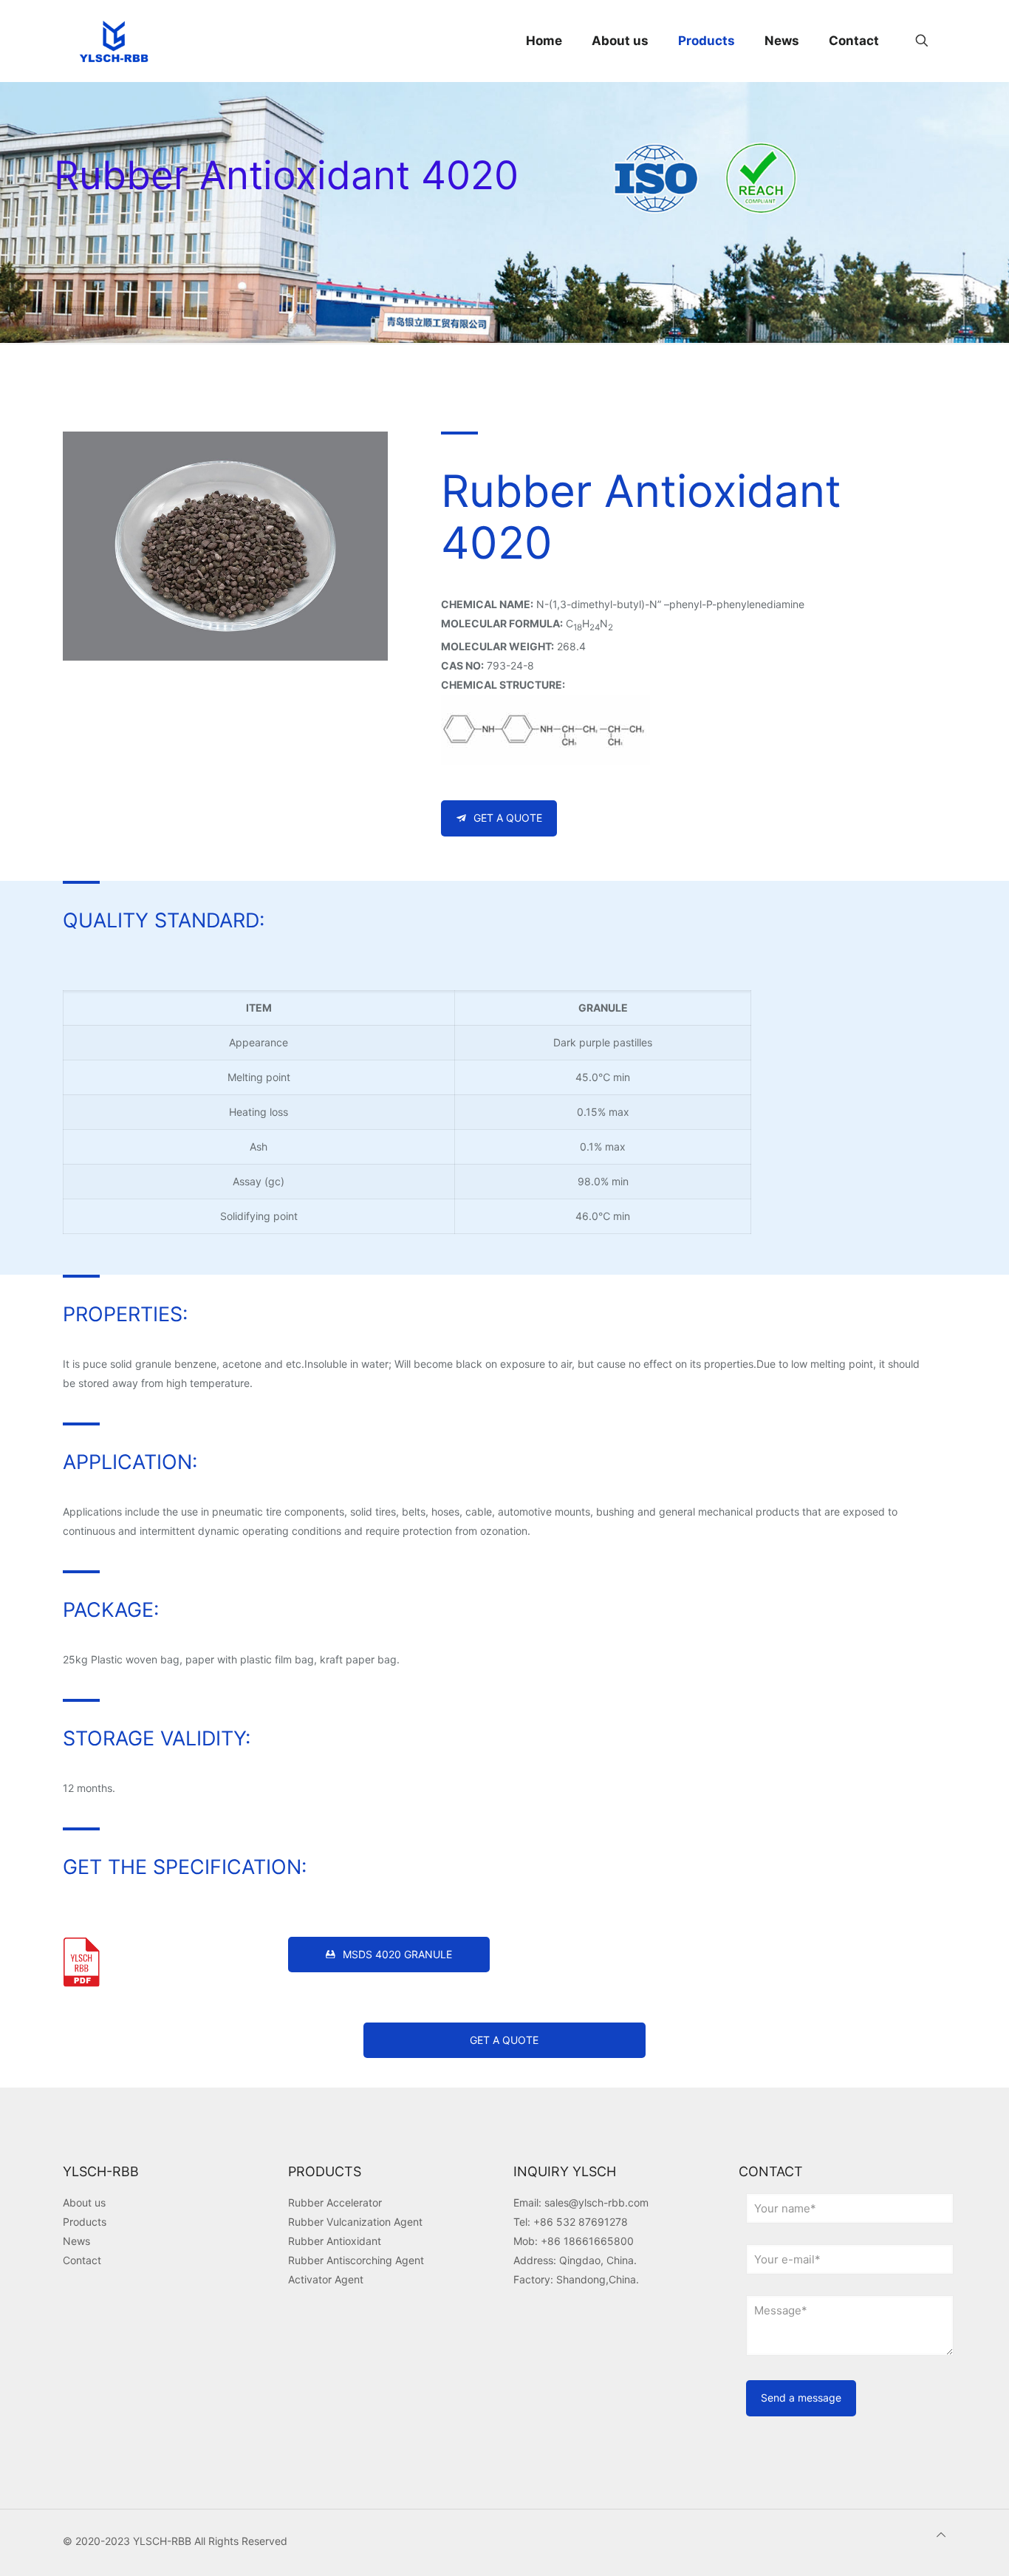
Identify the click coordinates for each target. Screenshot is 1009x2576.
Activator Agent (326, 2279)
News (76, 2241)
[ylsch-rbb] (114, 41)
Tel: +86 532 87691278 (571, 2222)
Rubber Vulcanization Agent (355, 2222)
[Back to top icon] (941, 2535)
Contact (82, 2260)
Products (85, 2222)
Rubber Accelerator (335, 2202)
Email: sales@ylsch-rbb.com (581, 2202)
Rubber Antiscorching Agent (356, 2260)
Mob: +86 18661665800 (574, 2241)
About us (84, 2202)
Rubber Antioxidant (335, 2241)
